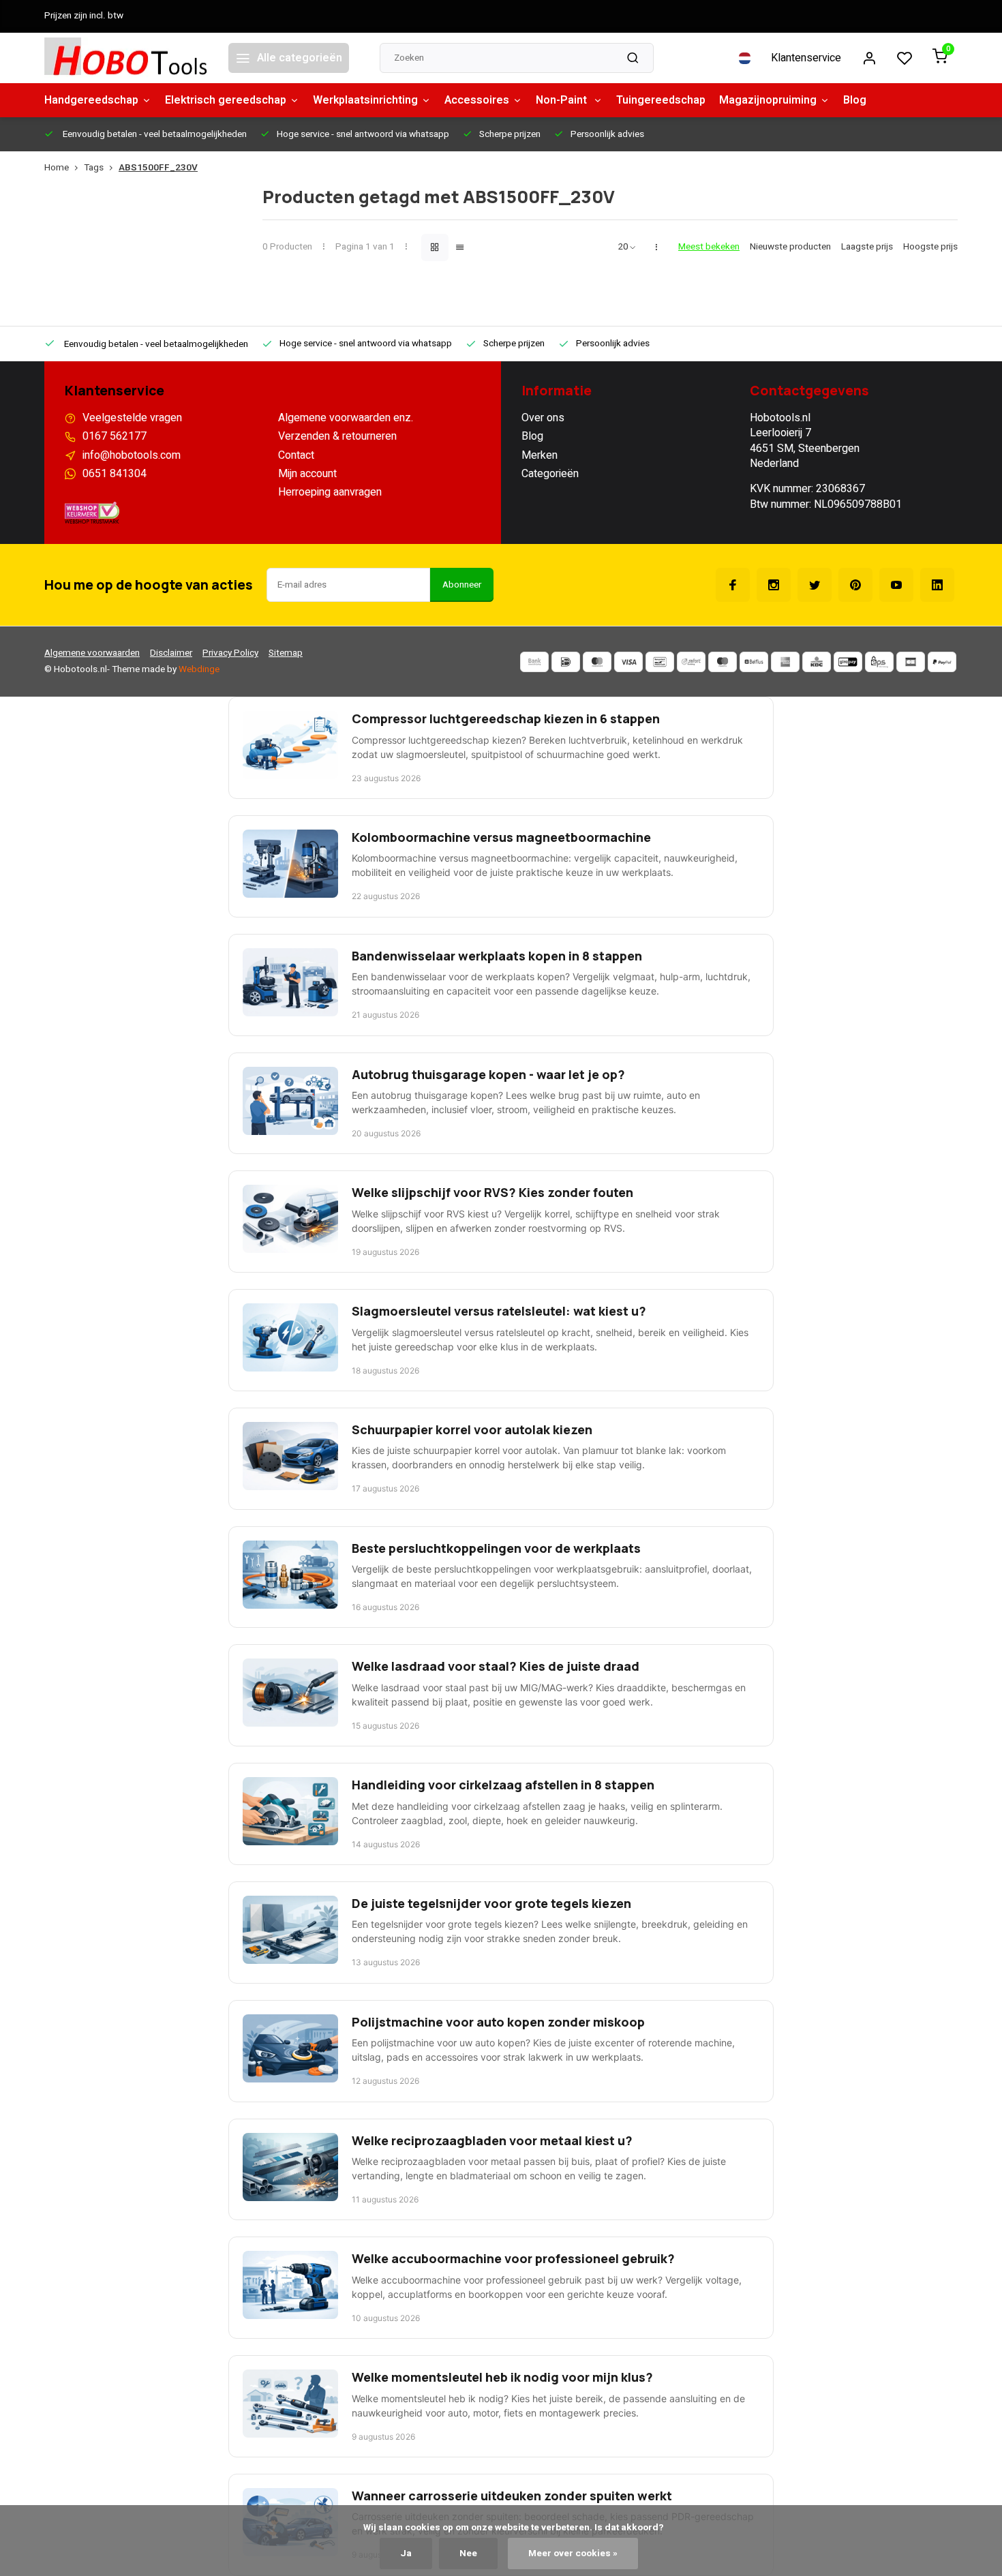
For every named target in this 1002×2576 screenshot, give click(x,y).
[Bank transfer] (534, 662)
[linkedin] (937, 585)
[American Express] (785, 662)
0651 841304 (115, 474)
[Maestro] (723, 662)
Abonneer (462, 585)
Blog (855, 100)
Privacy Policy (230, 653)
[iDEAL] (566, 662)
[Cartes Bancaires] (911, 662)
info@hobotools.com (132, 455)
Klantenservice (806, 58)
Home (57, 168)
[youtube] (896, 585)
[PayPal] (942, 662)
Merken (540, 455)
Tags (94, 168)
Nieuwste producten (790, 247)
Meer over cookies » (573, 2554)
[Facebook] (733, 585)
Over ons (543, 418)
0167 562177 (115, 436)
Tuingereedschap (661, 100)
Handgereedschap (91, 100)
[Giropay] (848, 662)
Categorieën (550, 474)
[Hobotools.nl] (126, 58)
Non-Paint (563, 100)
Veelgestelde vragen (132, 418)
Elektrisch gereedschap (226, 100)
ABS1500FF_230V (158, 168)
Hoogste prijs (930, 247)
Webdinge (199, 669)
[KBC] (817, 662)
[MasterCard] (597, 662)
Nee (468, 2554)
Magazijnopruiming (768, 100)
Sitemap (286, 653)
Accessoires (477, 100)
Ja (406, 2554)
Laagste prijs (867, 247)
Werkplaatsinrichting (365, 100)
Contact (296, 455)
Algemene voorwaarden (92, 653)
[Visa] (628, 662)
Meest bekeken (709, 247)
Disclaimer (171, 653)
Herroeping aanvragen (330, 492)
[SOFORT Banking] (691, 662)
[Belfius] (754, 662)
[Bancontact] (660, 662)
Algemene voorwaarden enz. (346, 418)
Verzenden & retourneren (337, 436)
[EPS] (879, 662)
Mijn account (307, 474)
